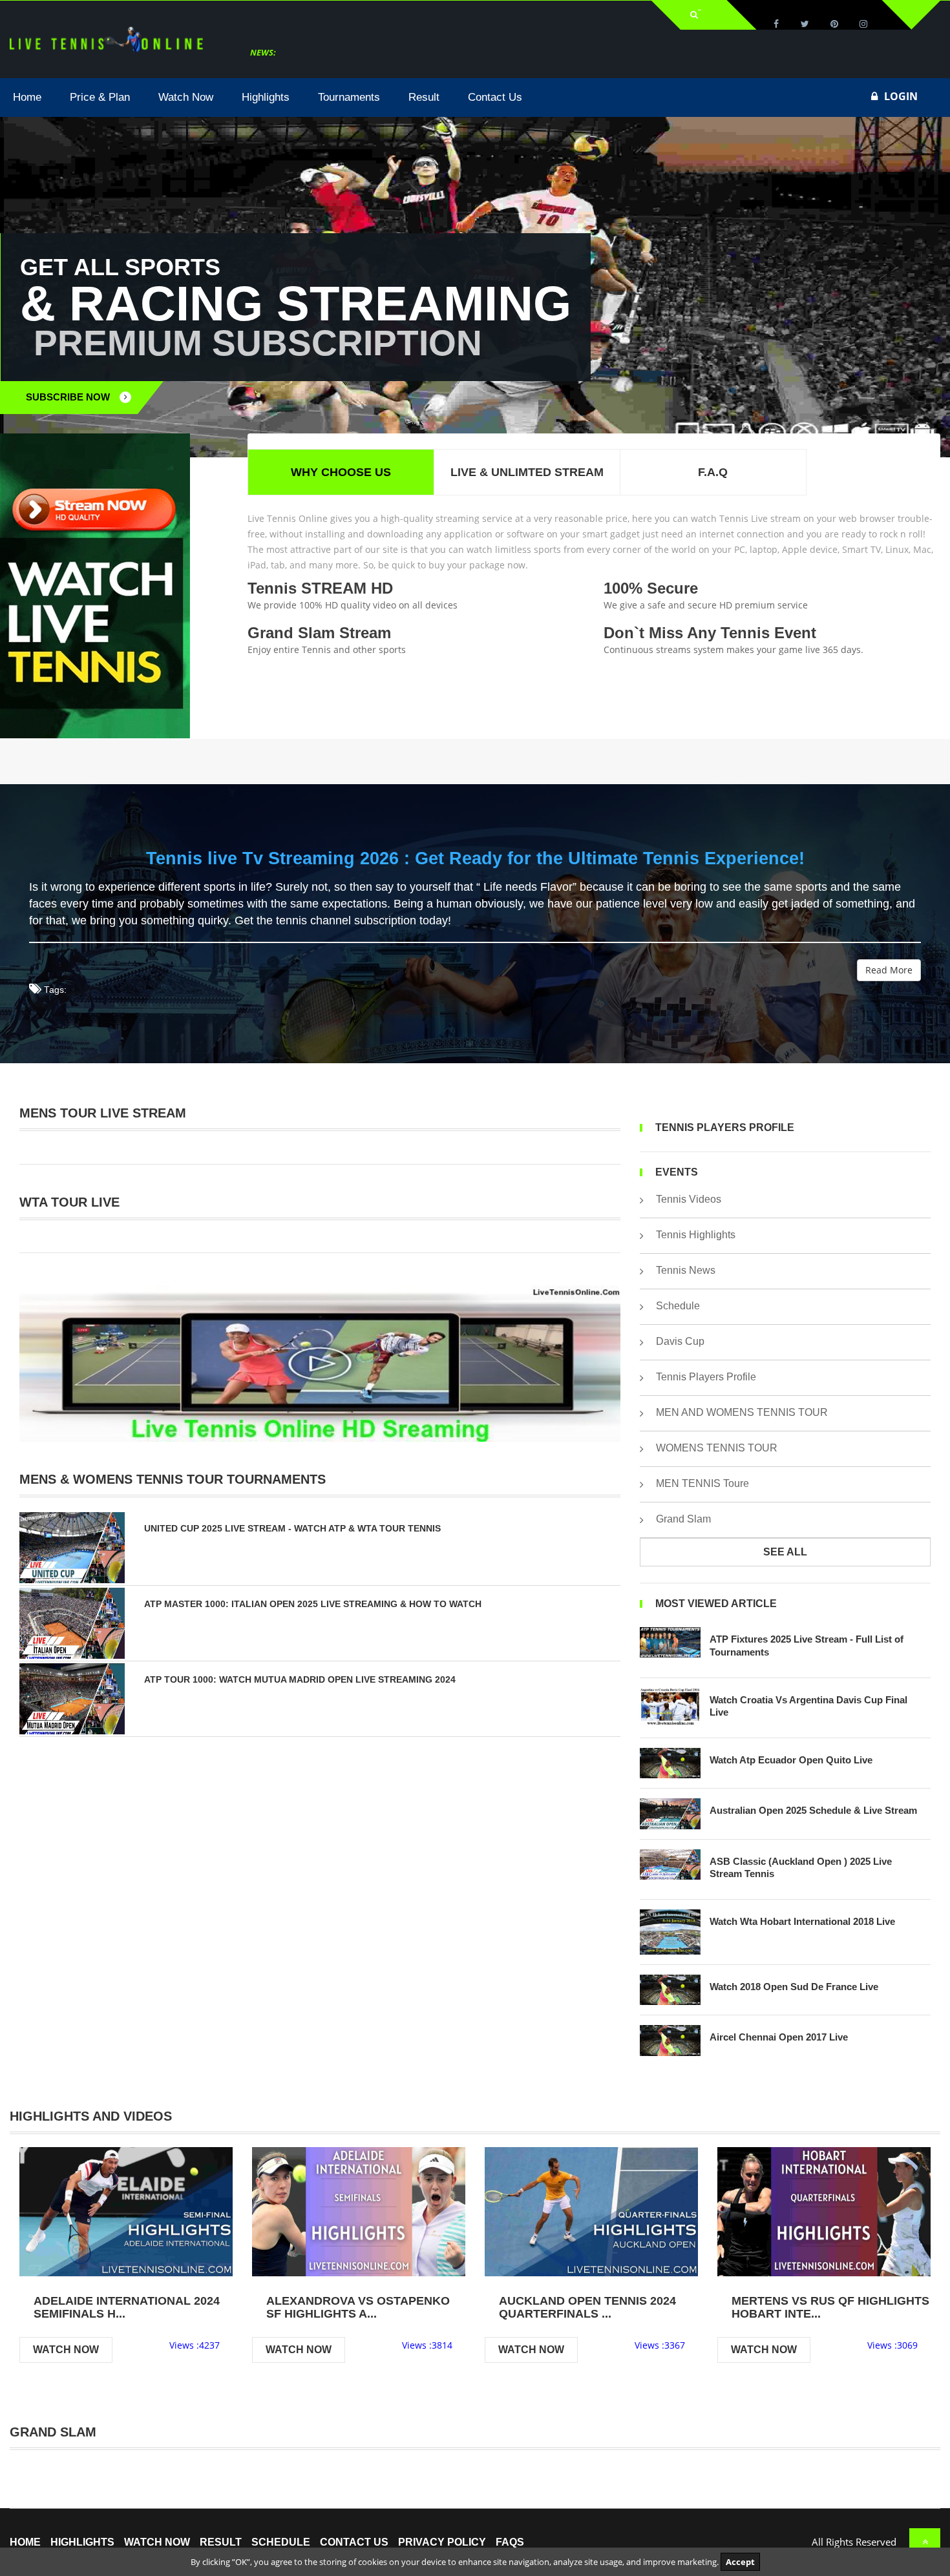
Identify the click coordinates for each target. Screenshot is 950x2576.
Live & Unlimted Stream (527, 472)
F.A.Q (713, 472)
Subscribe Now (68, 397)
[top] (925, 2542)
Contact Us (354, 2542)
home (25, 2542)
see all (785, 1552)
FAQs (510, 2542)
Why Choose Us (341, 472)
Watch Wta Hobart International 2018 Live (802, 1921)
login (901, 96)
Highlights (82, 2542)
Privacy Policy (442, 2542)
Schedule (281, 2542)
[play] (126, 2211)
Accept (740, 2562)
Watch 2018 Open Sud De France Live (794, 1987)
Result (221, 2542)
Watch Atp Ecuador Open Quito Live (791, 1760)
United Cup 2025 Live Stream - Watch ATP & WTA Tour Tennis (292, 1528)
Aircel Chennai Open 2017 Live (779, 2037)
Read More (889, 970)
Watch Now (66, 2350)
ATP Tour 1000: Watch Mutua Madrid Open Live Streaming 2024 (300, 1679)
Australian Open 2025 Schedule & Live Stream (813, 1810)
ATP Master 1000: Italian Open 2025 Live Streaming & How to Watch (313, 1604)
